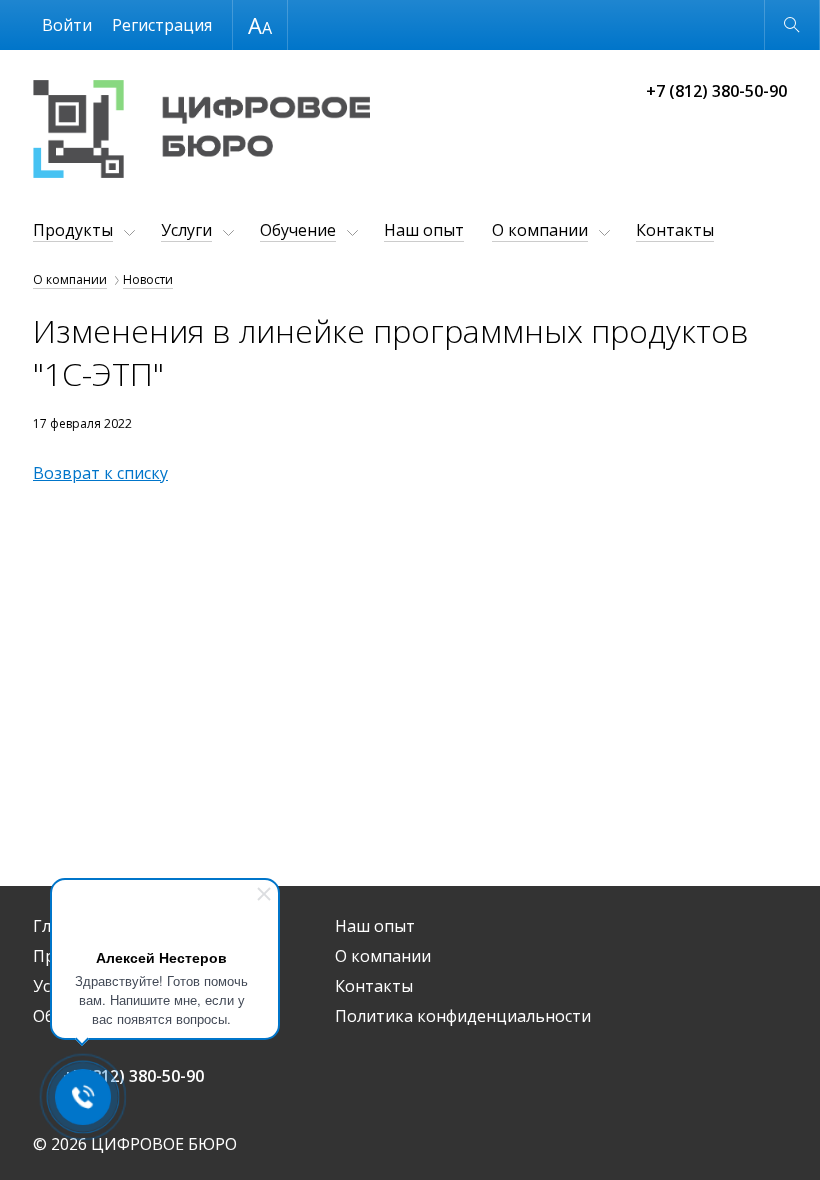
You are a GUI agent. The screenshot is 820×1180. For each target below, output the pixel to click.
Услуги (186, 230)
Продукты (73, 230)
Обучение (298, 230)
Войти (67, 25)
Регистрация (162, 25)
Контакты (675, 230)
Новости (148, 279)
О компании (540, 230)
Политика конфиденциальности (463, 1016)
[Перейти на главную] (201, 131)
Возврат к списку (100, 473)
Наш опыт (424, 230)
